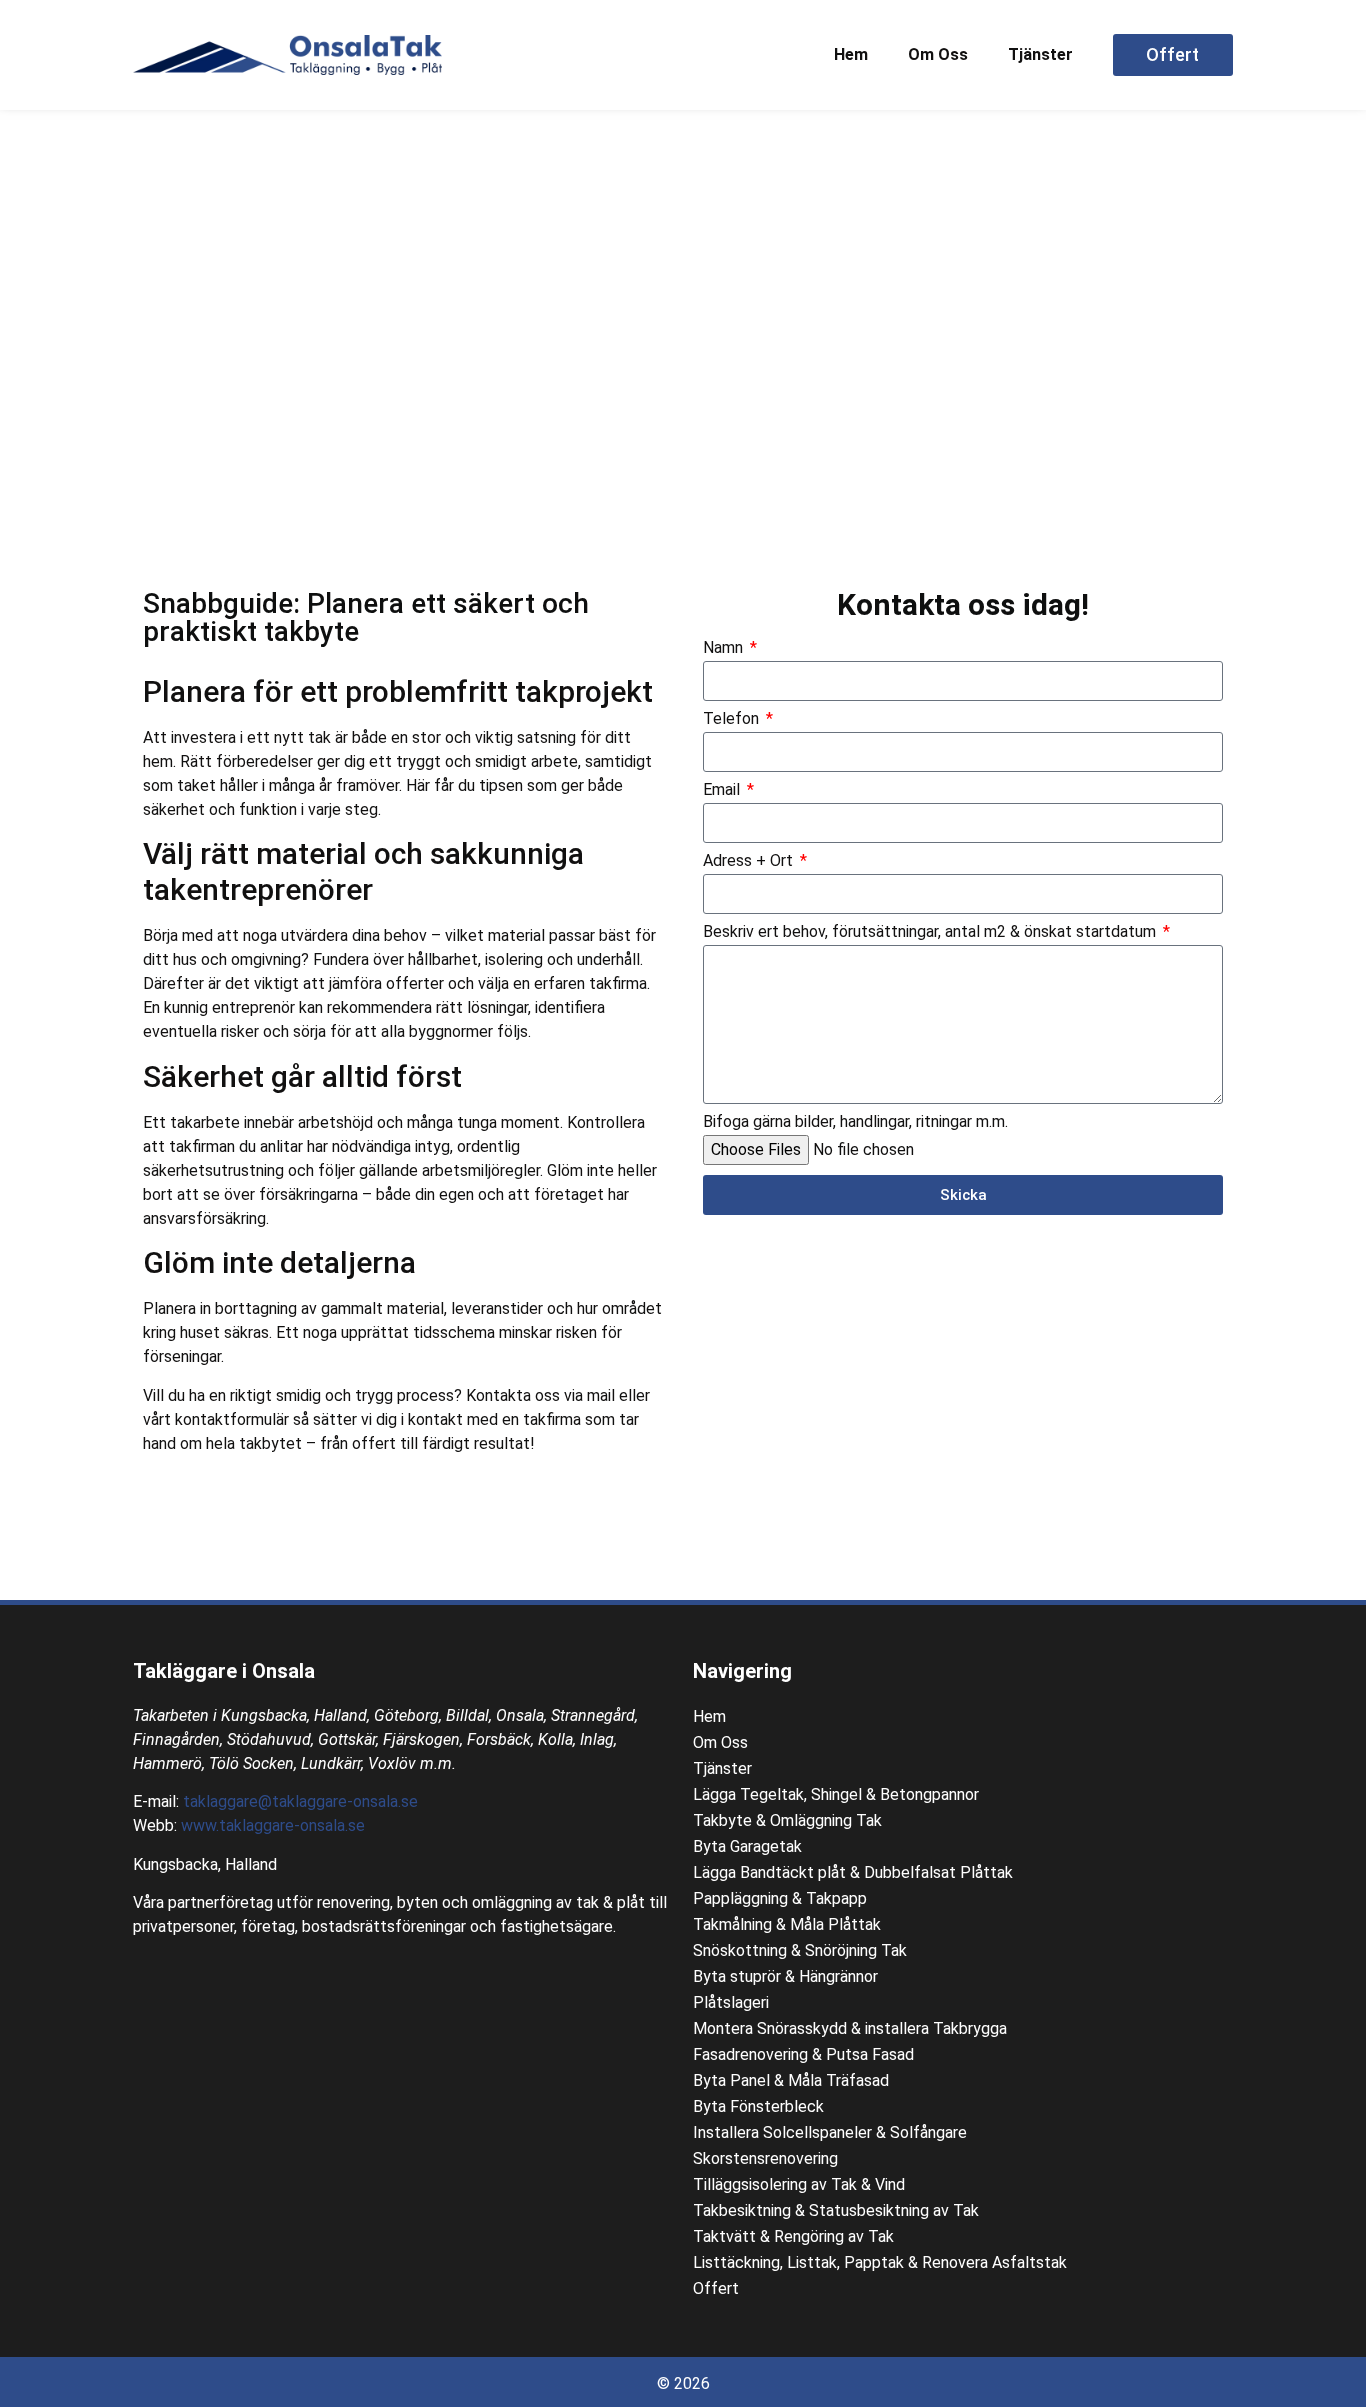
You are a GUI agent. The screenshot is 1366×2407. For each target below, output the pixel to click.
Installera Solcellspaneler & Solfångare (830, 2132)
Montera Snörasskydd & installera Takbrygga (850, 2028)
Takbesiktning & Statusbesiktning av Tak (836, 2210)
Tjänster (1040, 54)
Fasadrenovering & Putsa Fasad (803, 2054)
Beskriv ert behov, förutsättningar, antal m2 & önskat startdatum (931, 932)
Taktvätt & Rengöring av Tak (793, 2236)
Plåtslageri (731, 2002)
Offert (716, 2288)
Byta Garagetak (747, 1846)
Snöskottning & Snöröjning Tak (800, 1950)
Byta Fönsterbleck (758, 2106)
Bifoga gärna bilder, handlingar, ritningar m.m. (855, 1122)
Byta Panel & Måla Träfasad (791, 2080)
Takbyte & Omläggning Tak (787, 1820)
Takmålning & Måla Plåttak (787, 1924)
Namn (725, 648)
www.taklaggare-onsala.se (273, 1825)
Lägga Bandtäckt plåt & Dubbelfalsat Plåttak (853, 1872)
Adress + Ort (750, 861)
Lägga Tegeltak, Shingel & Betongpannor (836, 1794)
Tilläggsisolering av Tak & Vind (799, 2184)
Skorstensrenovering (765, 2158)
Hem (851, 54)
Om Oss (938, 54)
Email (723, 790)
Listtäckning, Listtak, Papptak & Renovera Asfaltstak (880, 2262)
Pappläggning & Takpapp (780, 1898)
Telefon (733, 719)
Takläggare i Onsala (224, 1671)
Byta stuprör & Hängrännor (785, 1976)
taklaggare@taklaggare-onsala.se (300, 1801)
